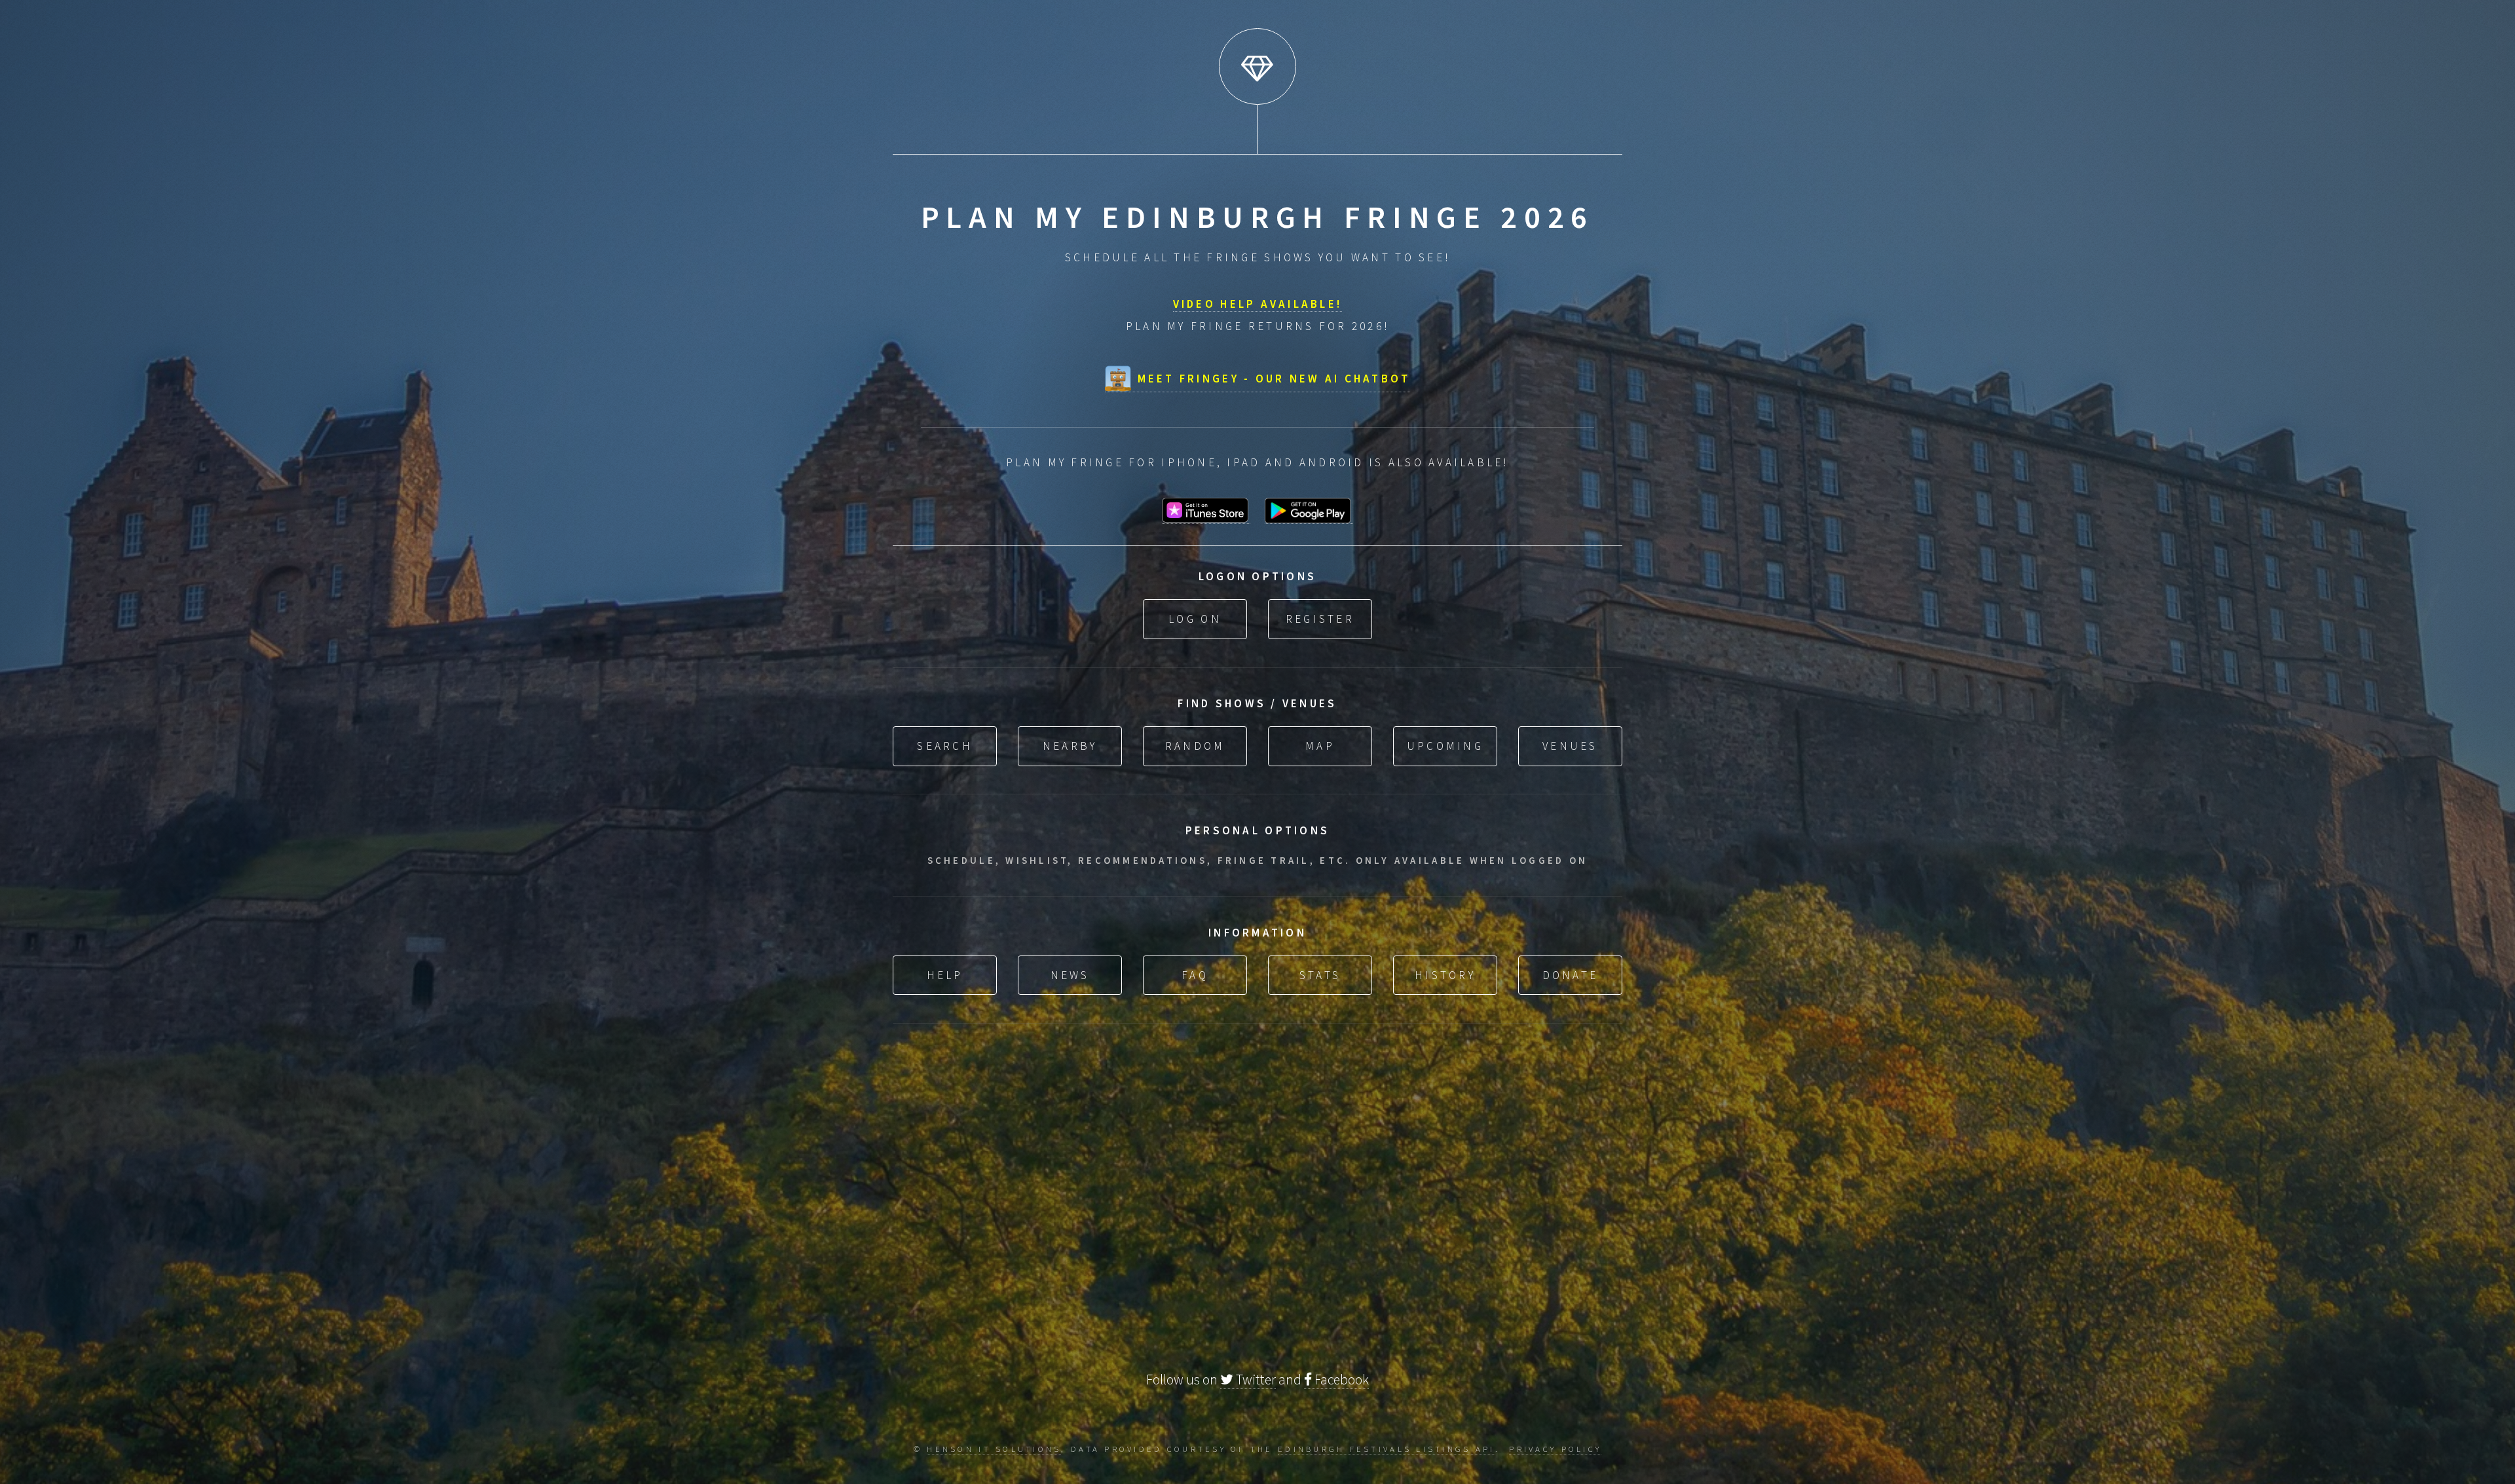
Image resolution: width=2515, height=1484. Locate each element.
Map (1320, 746)
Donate (1571, 975)
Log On (1195, 619)
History (1445, 975)
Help (945, 975)
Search (945, 746)
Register (1320, 619)
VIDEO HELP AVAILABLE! (1258, 304)
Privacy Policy (1555, 1449)
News (1070, 975)
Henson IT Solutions (994, 1449)
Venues (1570, 746)
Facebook (1340, 1380)
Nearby (1070, 746)
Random (1195, 746)
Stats (1320, 975)
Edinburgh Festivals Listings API (1387, 1449)
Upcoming (1445, 746)
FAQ (1195, 975)
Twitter (1255, 1380)
